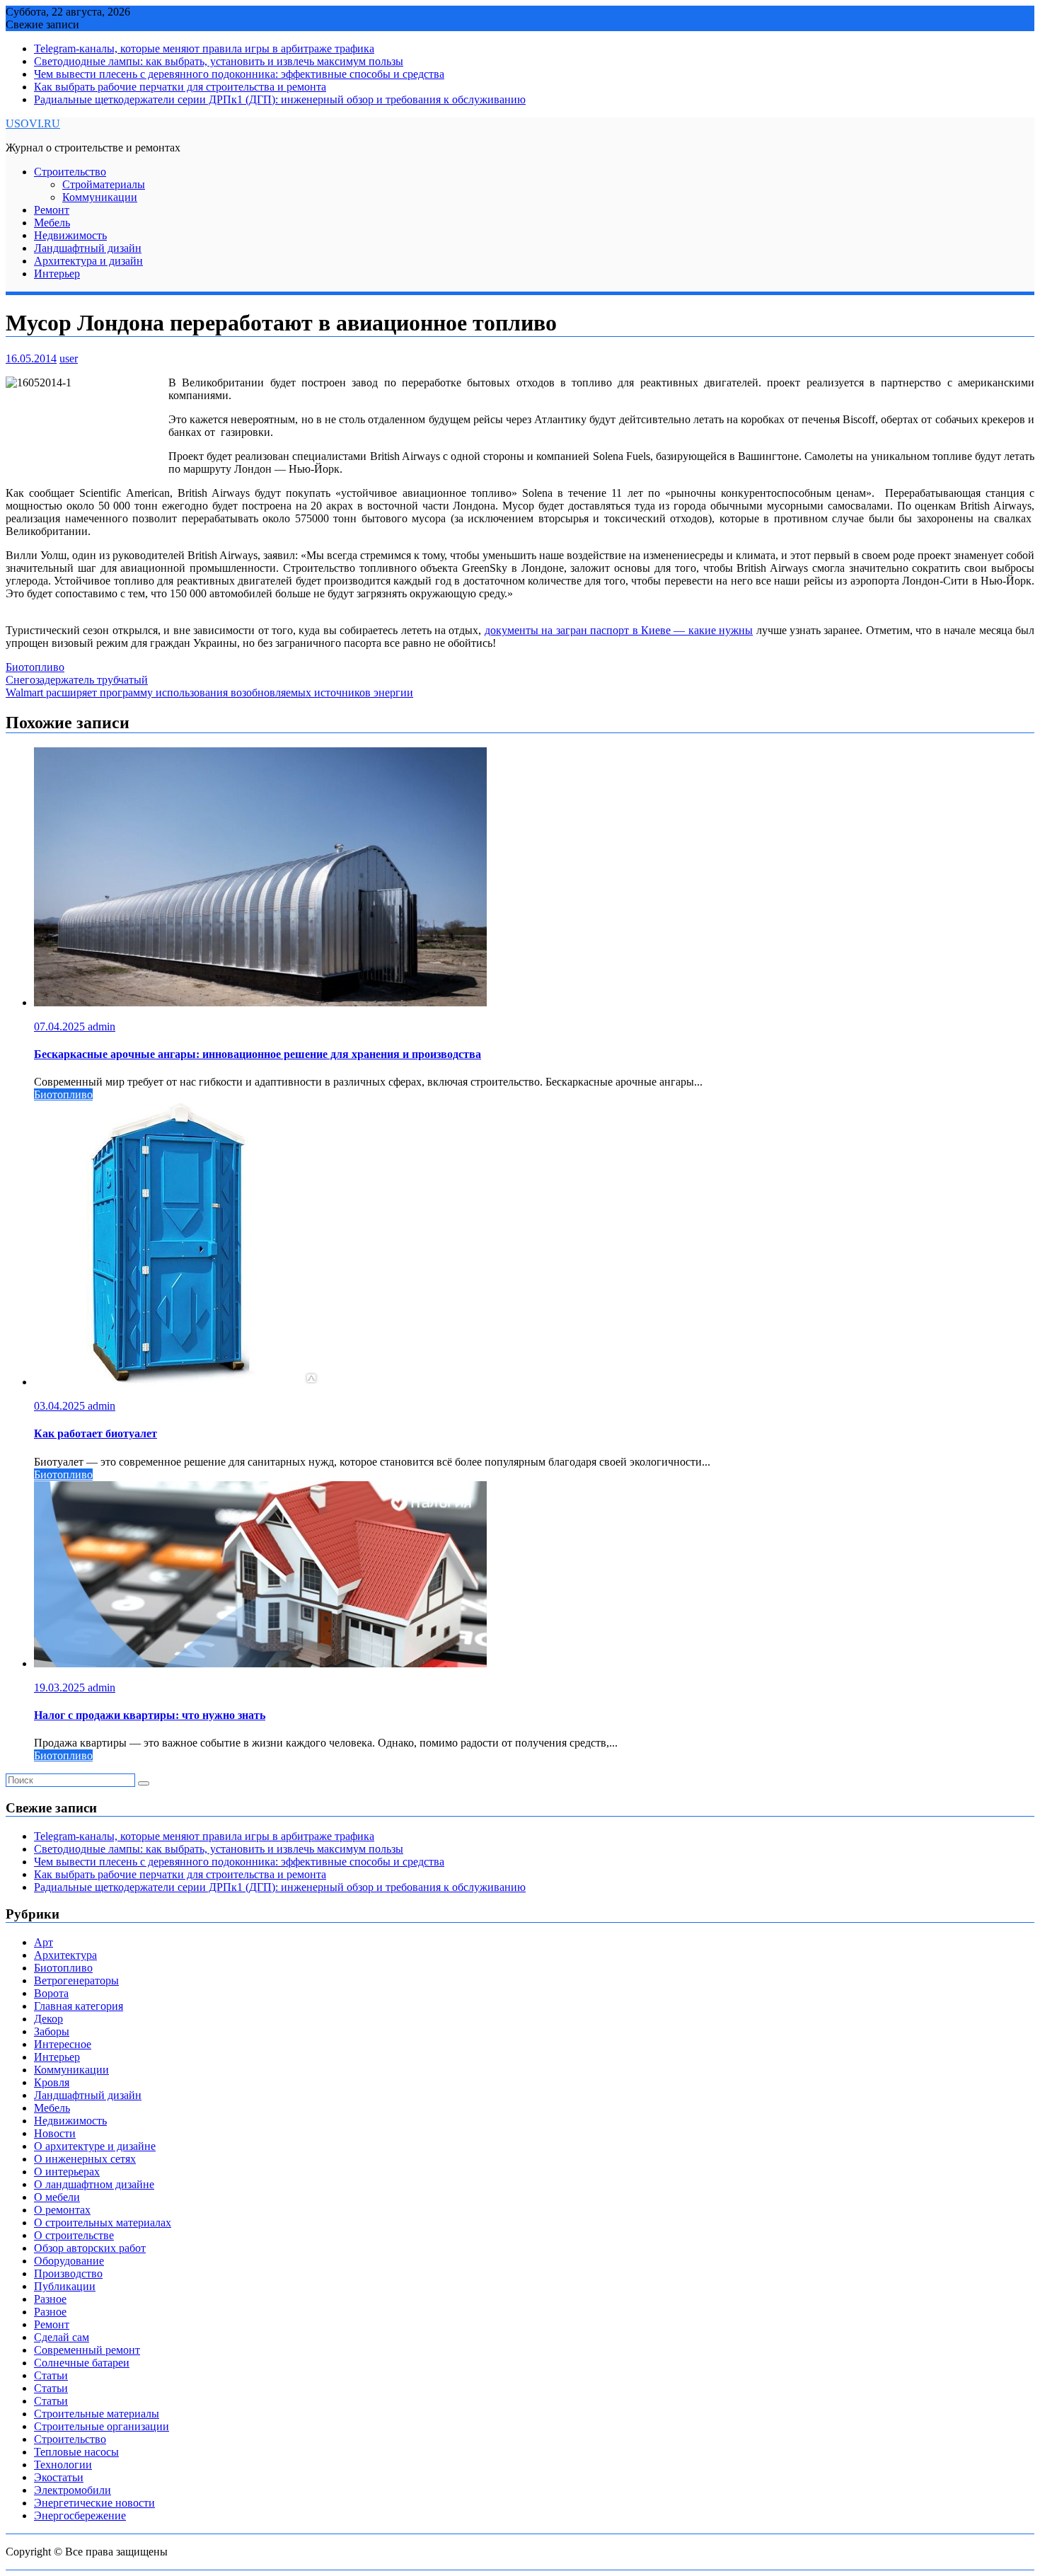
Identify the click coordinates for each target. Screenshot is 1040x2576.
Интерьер (57, 274)
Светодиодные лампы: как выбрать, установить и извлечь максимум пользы (219, 61)
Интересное (63, 2044)
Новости (55, 2133)
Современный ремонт (87, 2350)
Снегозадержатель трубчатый (77, 680)
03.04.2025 (61, 1406)
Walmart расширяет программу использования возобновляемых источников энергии (209, 692)
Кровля (52, 2082)
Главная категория (79, 2006)
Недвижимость (70, 235)
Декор (48, 2019)
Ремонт (52, 210)
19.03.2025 (61, 1687)
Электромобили (73, 2490)
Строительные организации (102, 2426)
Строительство (70, 172)
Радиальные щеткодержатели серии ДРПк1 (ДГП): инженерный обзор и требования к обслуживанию (280, 99)
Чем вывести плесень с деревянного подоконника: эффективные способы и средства (239, 74)
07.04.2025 (61, 1027)
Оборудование (69, 2261)
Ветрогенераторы (76, 1980)
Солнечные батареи (82, 2363)
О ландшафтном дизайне (94, 2184)
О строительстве (74, 2235)
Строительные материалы (97, 2414)
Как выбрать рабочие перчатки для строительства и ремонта (180, 87)
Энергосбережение (80, 2515)
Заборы (52, 2031)
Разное (50, 2299)
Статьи (51, 2375)
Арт (44, 1942)
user (69, 358)
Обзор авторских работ (90, 2248)
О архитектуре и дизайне (95, 2146)
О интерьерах (67, 2172)
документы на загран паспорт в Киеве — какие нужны (619, 630)
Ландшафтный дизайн (88, 248)
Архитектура (65, 1955)
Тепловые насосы (76, 2452)
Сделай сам (62, 2337)
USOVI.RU (33, 123)
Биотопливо (35, 667)
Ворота (51, 1993)
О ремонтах (62, 2210)
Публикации (65, 2286)
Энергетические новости (94, 2503)
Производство (68, 2273)
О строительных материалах (103, 2223)
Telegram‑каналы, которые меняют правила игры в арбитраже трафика (204, 48)
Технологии (63, 2465)
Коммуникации (100, 197)
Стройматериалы (104, 184)
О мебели (57, 2197)
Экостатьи (59, 2477)
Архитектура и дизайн (88, 261)
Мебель (52, 223)
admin (102, 1027)
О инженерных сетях (85, 2159)
